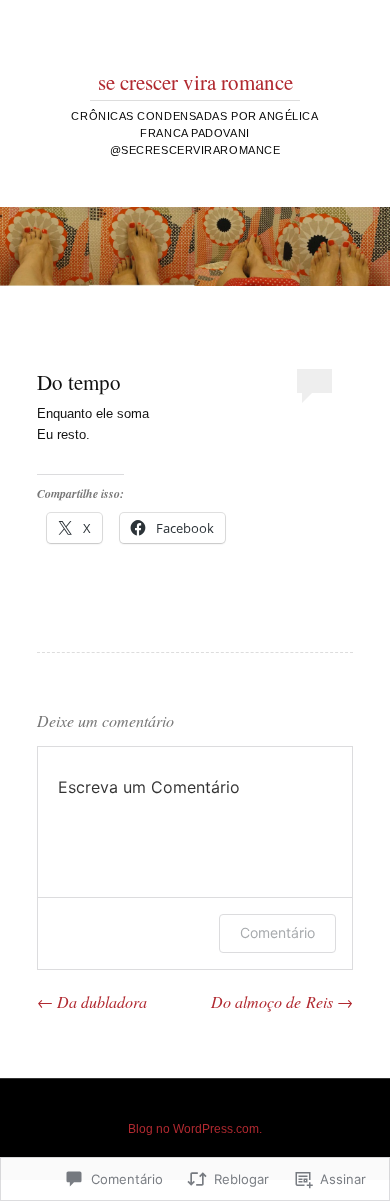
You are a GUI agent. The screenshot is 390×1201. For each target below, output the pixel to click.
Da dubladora (92, 1001)
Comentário (277, 932)
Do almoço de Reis (282, 1001)
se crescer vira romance (195, 82)
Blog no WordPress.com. (195, 1129)
